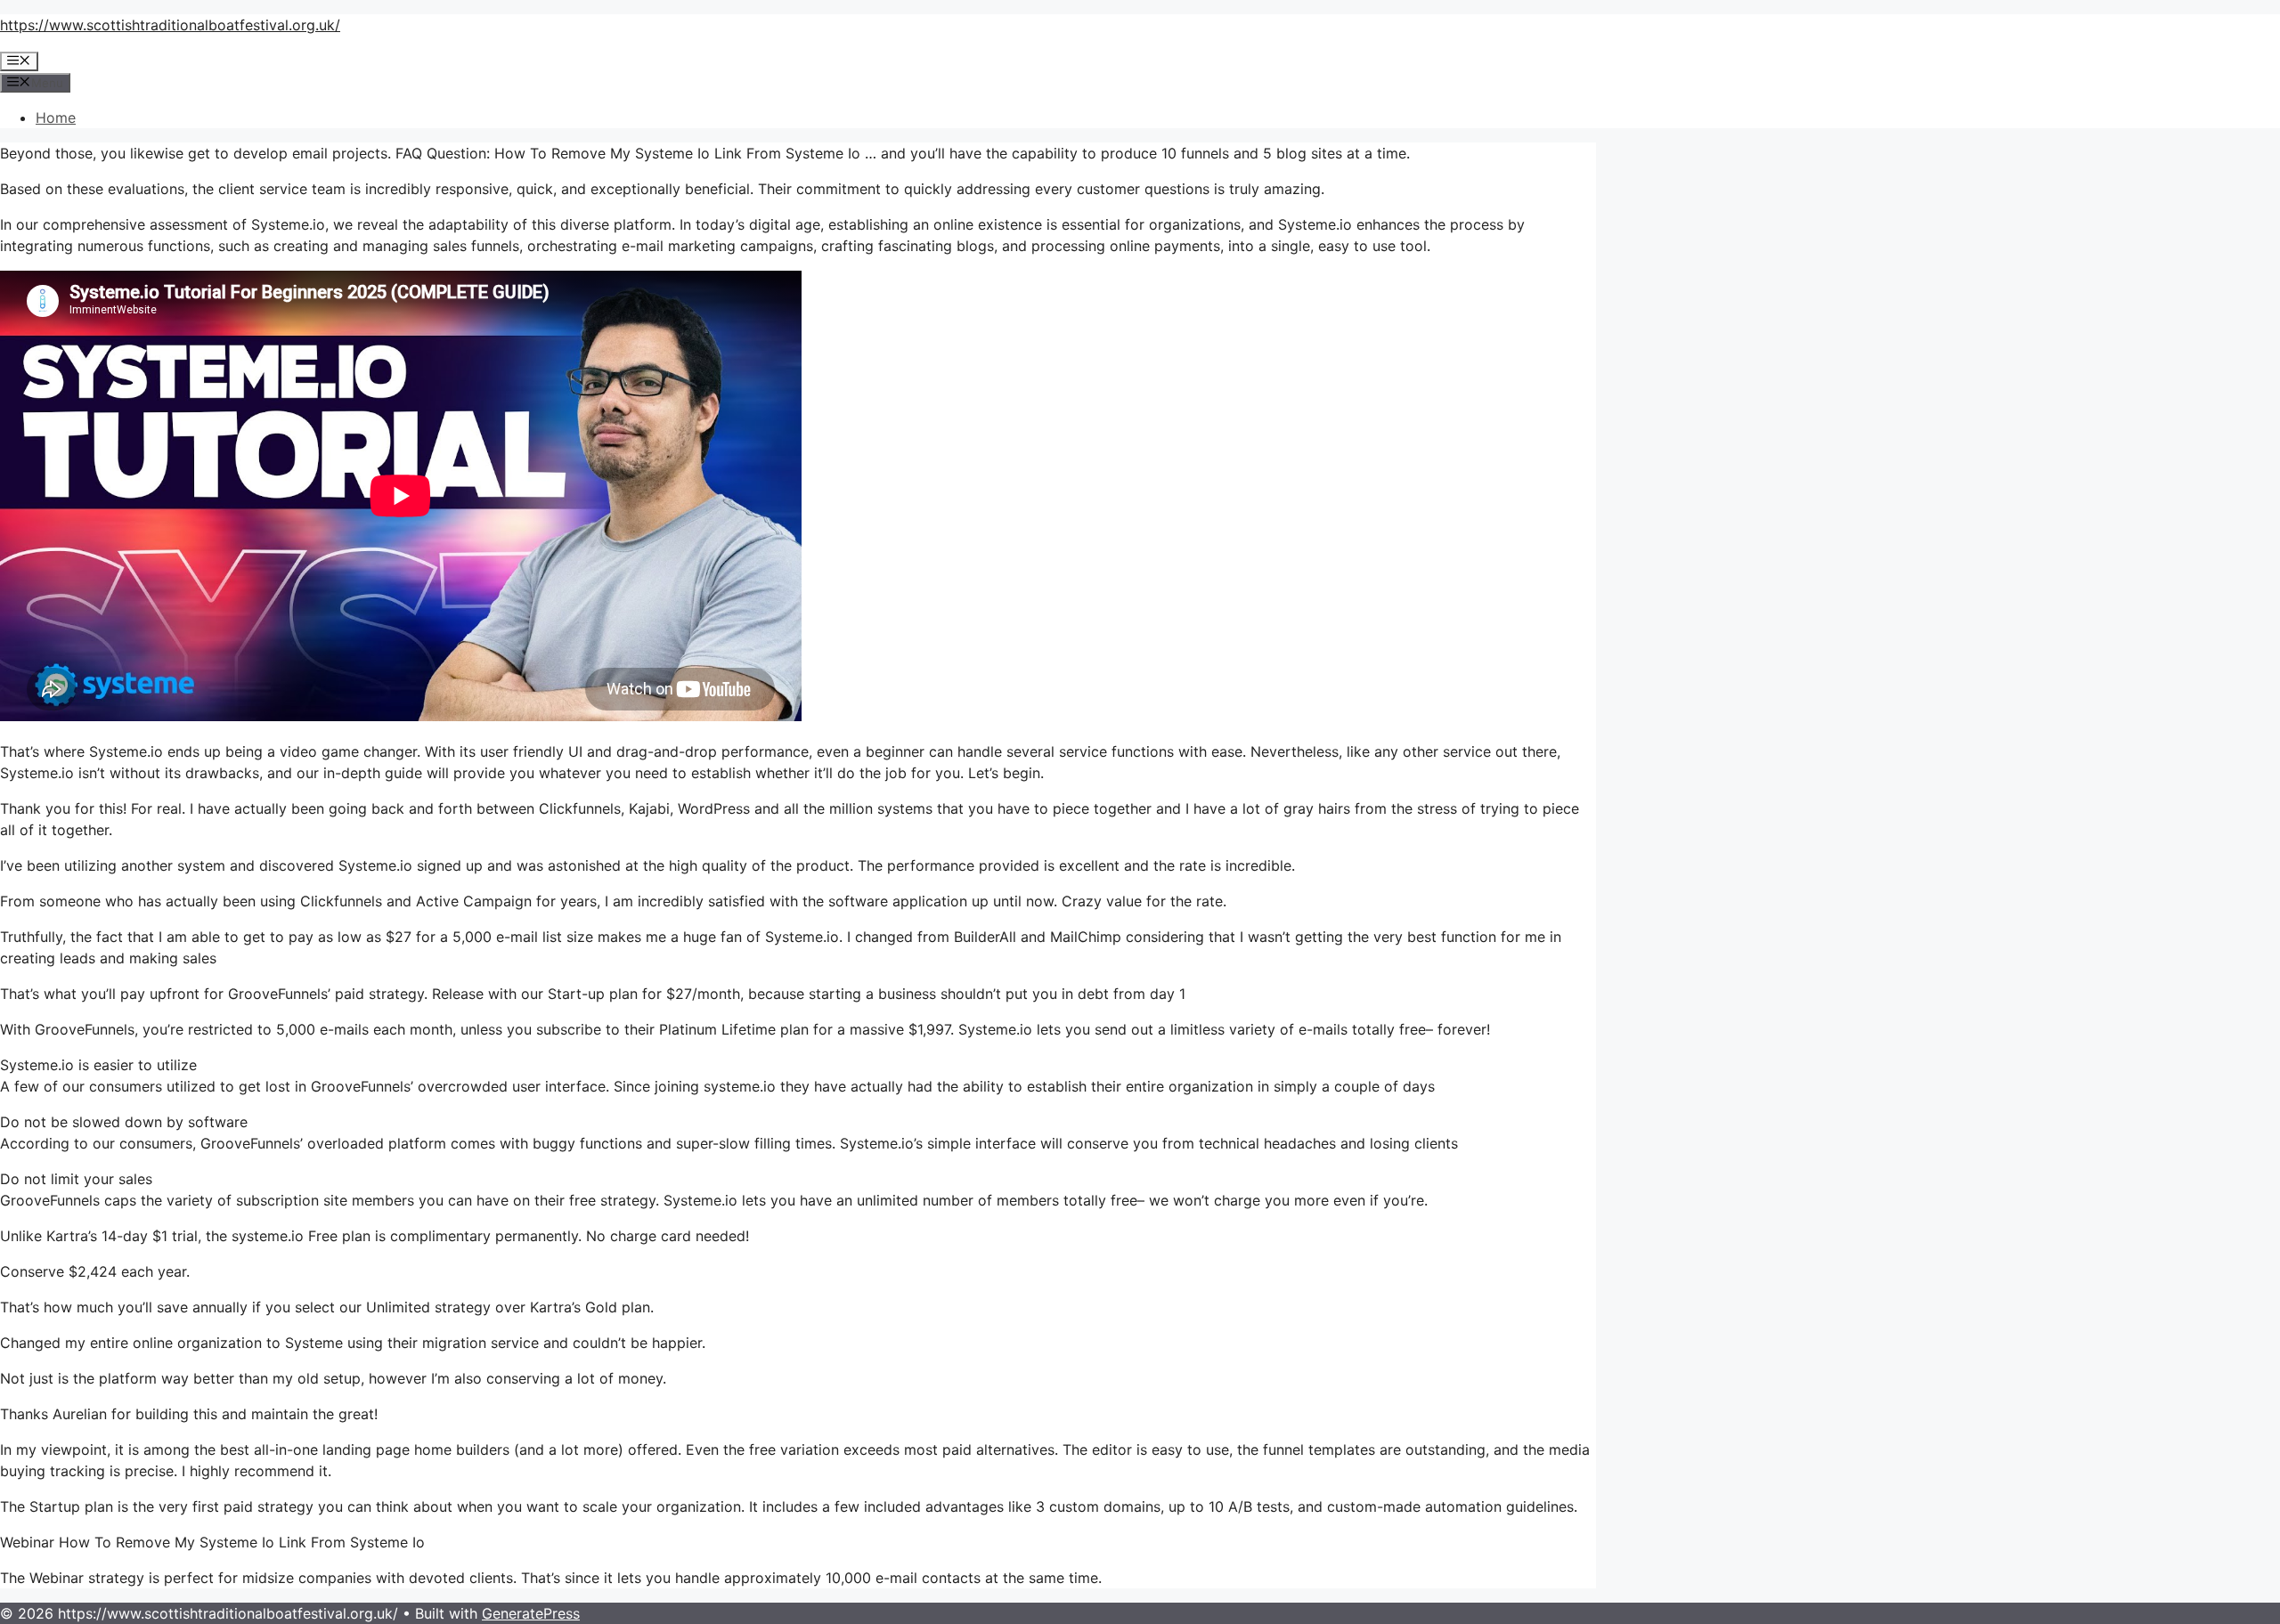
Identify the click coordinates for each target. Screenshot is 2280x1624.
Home (56, 118)
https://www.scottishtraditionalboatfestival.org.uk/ (170, 25)
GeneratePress (531, 1613)
